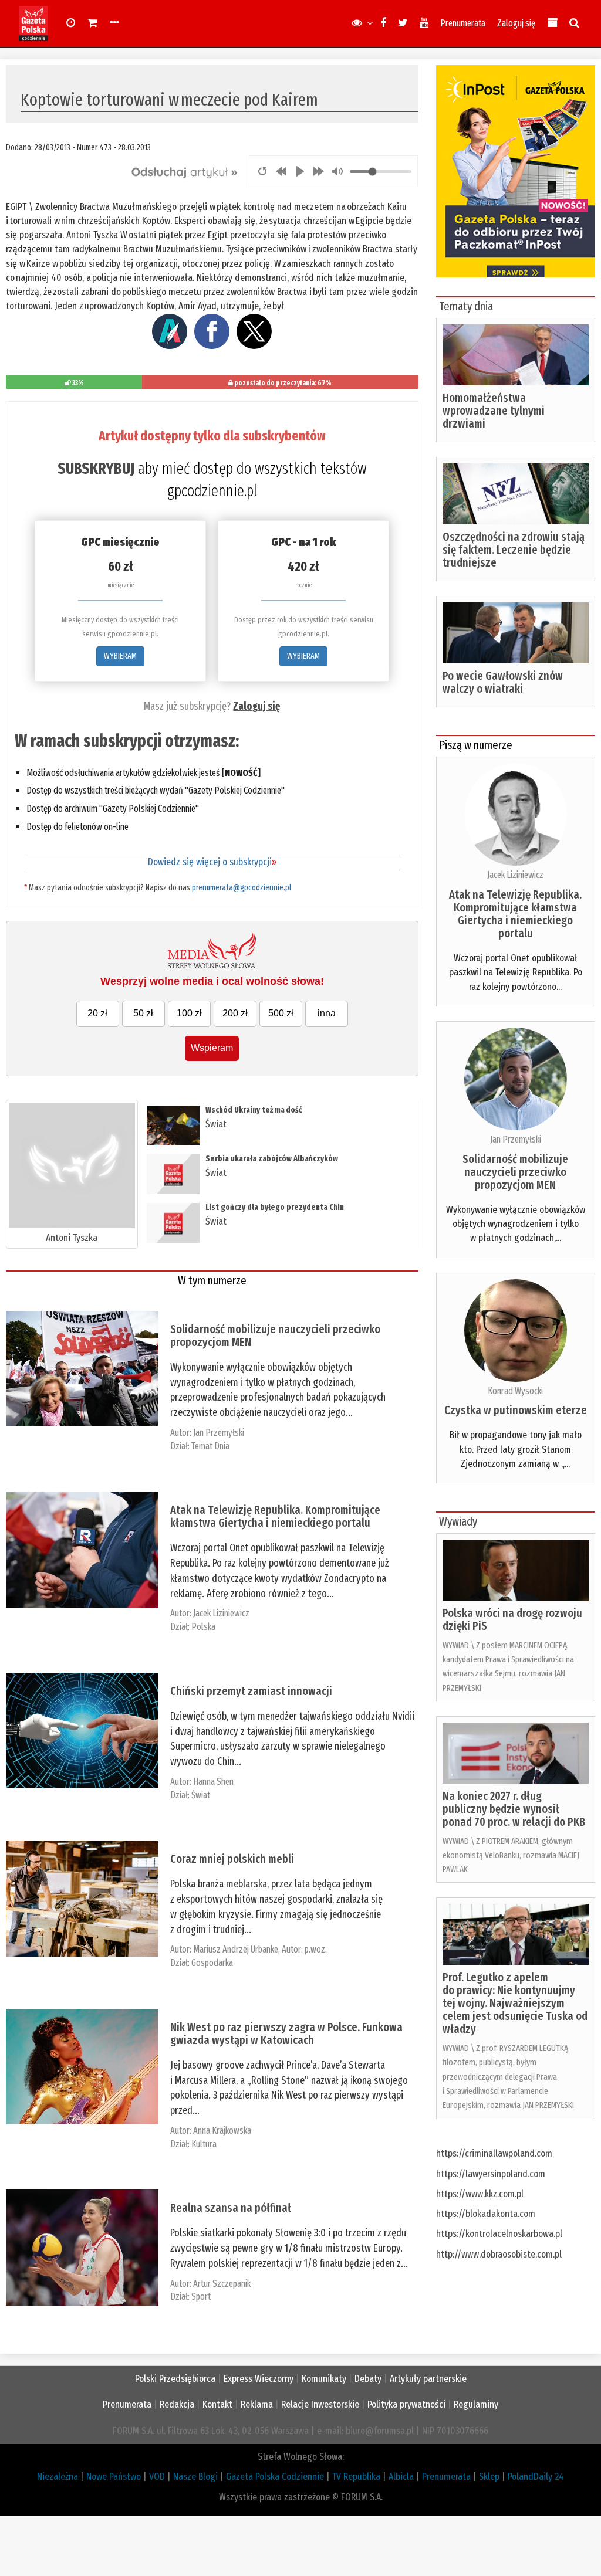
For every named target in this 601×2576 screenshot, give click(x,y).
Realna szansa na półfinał (231, 2208)
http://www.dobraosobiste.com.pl (499, 2254)
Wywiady (458, 1521)
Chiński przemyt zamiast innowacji (251, 1691)
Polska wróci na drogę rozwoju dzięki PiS (512, 1619)
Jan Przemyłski (219, 1433)
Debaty (368, 2379)
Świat (216, 1124)
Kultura (204, 2144)
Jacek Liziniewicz (221, 1613)
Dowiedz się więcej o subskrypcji (212, 862)
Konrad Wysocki (515, 1391)
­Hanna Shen (213, 1782)
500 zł (281, 1013)
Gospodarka (212, 1963)
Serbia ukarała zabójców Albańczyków (272, 1159)
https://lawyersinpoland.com (491, 2174)
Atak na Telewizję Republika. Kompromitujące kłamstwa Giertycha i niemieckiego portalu (275, 1516)
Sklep (489, 2477)
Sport (201, 2297)
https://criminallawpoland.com (494, 2153)
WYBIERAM (120, 656)
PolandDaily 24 (536, 2477)
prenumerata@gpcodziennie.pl (242, 888)
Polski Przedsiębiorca (175, 2379)
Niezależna (58, 2477)
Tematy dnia (466, 306)
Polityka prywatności (406, 2404)
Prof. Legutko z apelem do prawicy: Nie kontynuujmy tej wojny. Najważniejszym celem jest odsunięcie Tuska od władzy (515, 2003)
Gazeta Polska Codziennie (275, 2477)
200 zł (235, 1013)
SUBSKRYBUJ (96, 469)
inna (327, 1013)
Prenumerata (463, 23)
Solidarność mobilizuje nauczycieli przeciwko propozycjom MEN (275, 1336)
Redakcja (177, 2404)
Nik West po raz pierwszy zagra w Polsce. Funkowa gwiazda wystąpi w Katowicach (286, 2033)
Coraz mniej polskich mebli (232, 1859)
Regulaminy (476, 2404)
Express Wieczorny (259, 2379)
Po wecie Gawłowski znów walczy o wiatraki (503, 682)
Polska (203, 1627)
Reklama (257, 2404)
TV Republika (356, 2477)
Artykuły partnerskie (428, 2379)
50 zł (143, 1013)
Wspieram (212, 1048)
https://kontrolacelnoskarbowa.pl (499, 2234)
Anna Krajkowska (222, 2131)
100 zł (189, 1013)
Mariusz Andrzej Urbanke (236, 1949)
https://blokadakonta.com (486, 2214)
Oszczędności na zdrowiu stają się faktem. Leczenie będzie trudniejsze (514, 550)
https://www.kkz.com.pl (480, 2194)
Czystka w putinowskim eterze (516, 1410)
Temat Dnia (210, 1446)
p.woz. (316, 1949)
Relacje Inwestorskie (320, 2404)
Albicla (401, 2477)
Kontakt (217, 2404)
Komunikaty (324, 2379)
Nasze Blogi (195, 2477)
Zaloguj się (516, 23)
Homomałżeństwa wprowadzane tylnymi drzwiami (494, 411)
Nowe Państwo (114, 2477)
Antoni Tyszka (72, 1238)
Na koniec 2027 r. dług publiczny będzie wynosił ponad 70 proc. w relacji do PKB (514, 1809)
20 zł (97, 1013)
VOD (157, 2477)
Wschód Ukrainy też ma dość (254, 1110)
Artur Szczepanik (222, 2284)
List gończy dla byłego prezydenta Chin (275, 1207)
